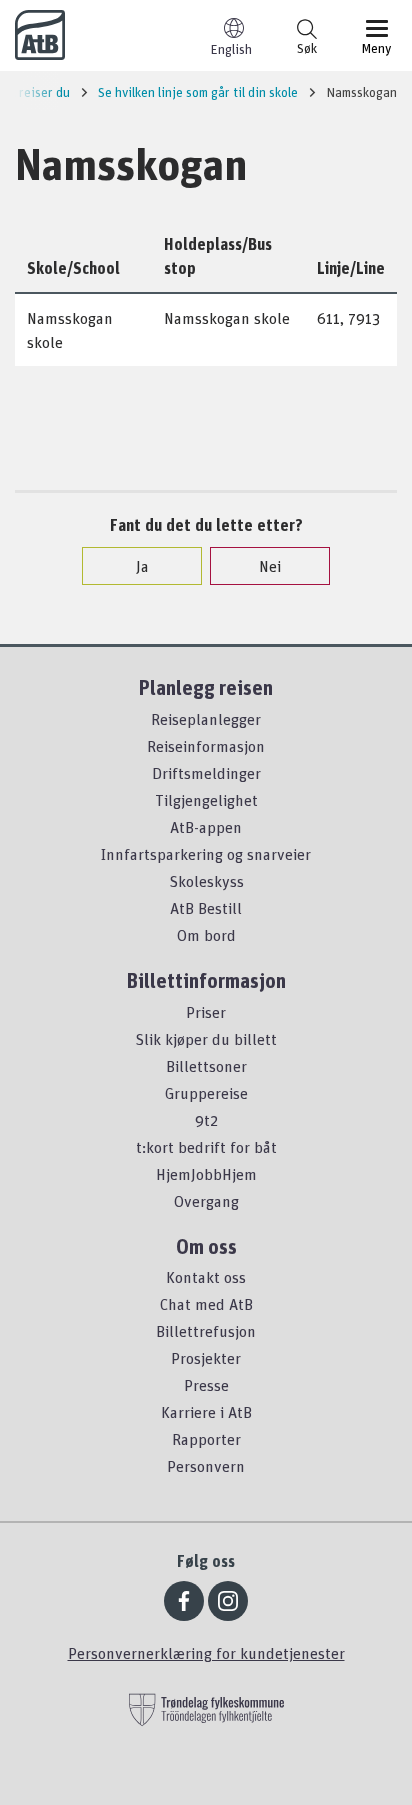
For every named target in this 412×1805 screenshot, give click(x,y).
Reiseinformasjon (206, 746)
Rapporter (206, 1439)
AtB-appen (206, 827)
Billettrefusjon (206, 1331)
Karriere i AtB (206, 1412)
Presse (206, 1385)
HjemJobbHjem (206, 1174)
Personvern (206, 1466)
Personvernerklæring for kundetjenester (206, 1653)
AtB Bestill (206, 908)
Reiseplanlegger (206, 719)
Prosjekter (206, 1358)
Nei (270, 566)
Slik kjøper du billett (206, 1039)
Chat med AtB (206, 1304)
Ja (142, 566)
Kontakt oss (206, 1277)
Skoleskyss (206, 881)
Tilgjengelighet (206, 800)
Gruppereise (206, 1093)
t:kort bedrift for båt (206, 1147)
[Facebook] (184, 1601)
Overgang (206, 1201)
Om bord (206, 935)
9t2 (206, 1120)
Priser (206, 1012)
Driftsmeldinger (206, 773)
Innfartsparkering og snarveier (206, 854)
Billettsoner (206, 1066)
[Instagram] (228, 1601)
